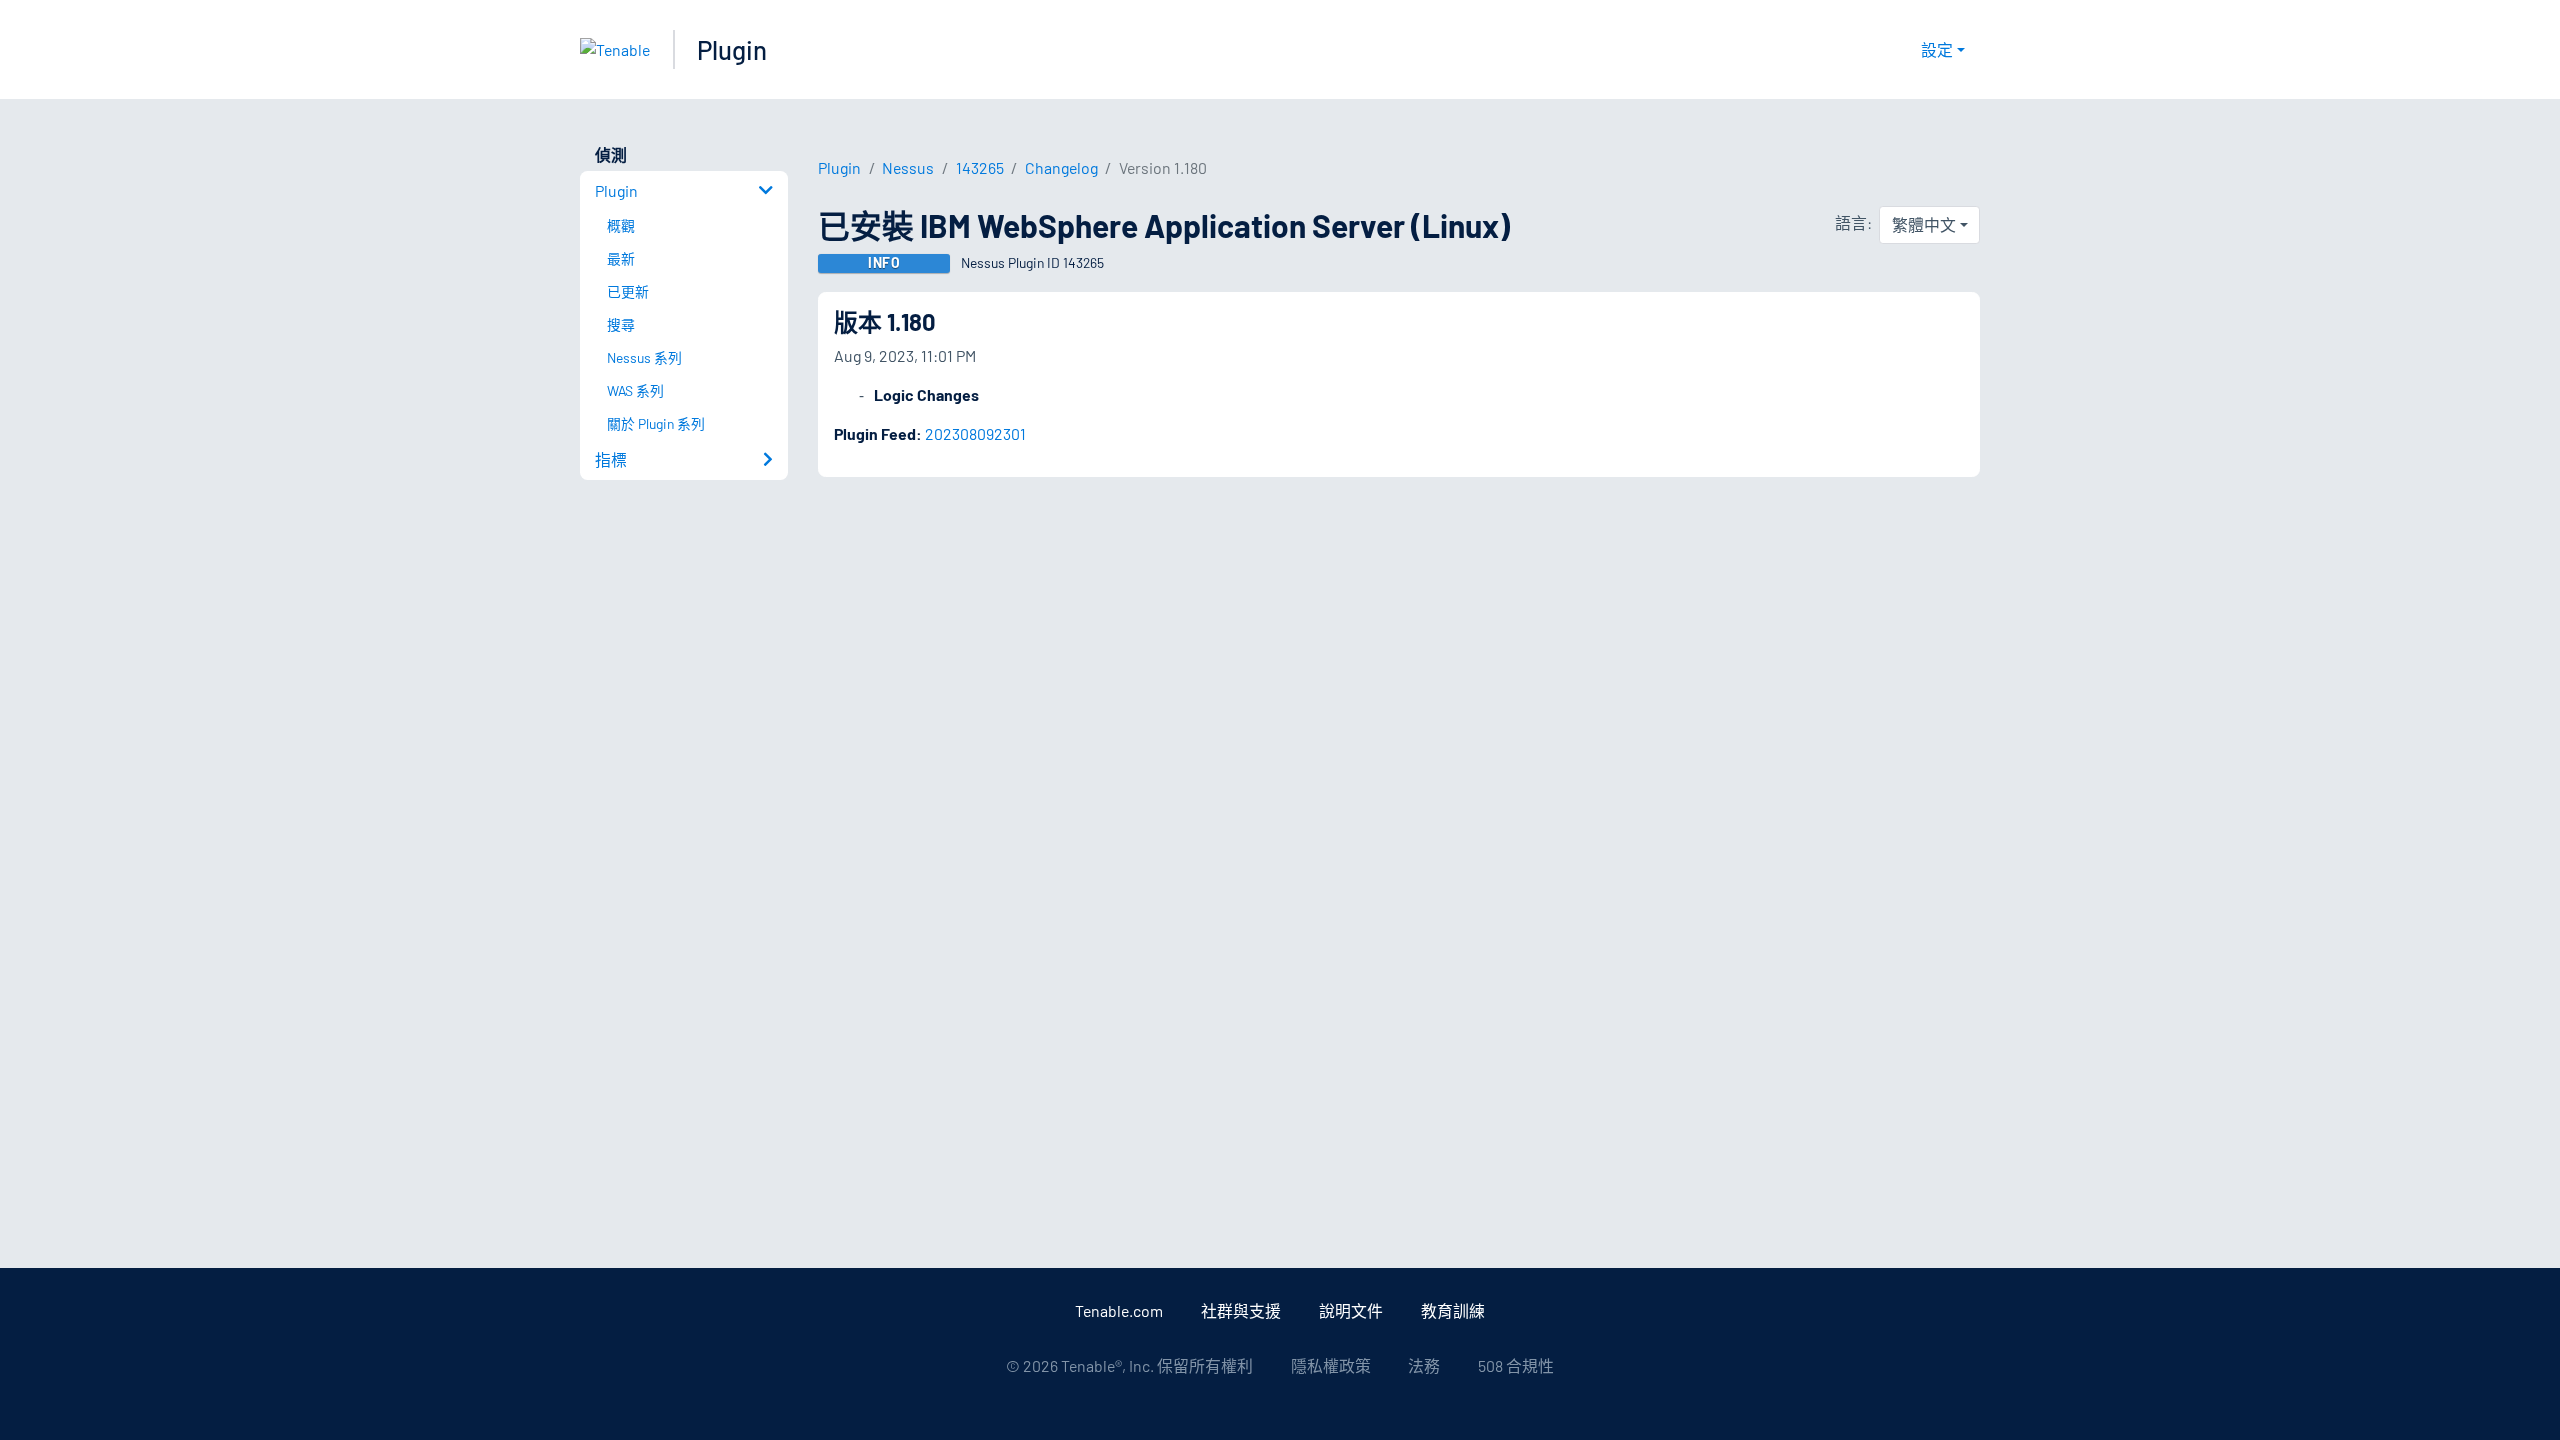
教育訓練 (1453, 1310)
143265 (980, 167)
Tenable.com (1119, 1310)
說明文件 (1351, 1310)
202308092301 (975, 433)
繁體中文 (1924, 224)
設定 (1937, 49)
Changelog (1061, 167)
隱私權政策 (1331, 1365)
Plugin (732, 49)
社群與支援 (1241, 1310)
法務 (1424, 1365)
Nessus (908, 167)
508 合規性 (1516, 1365)
